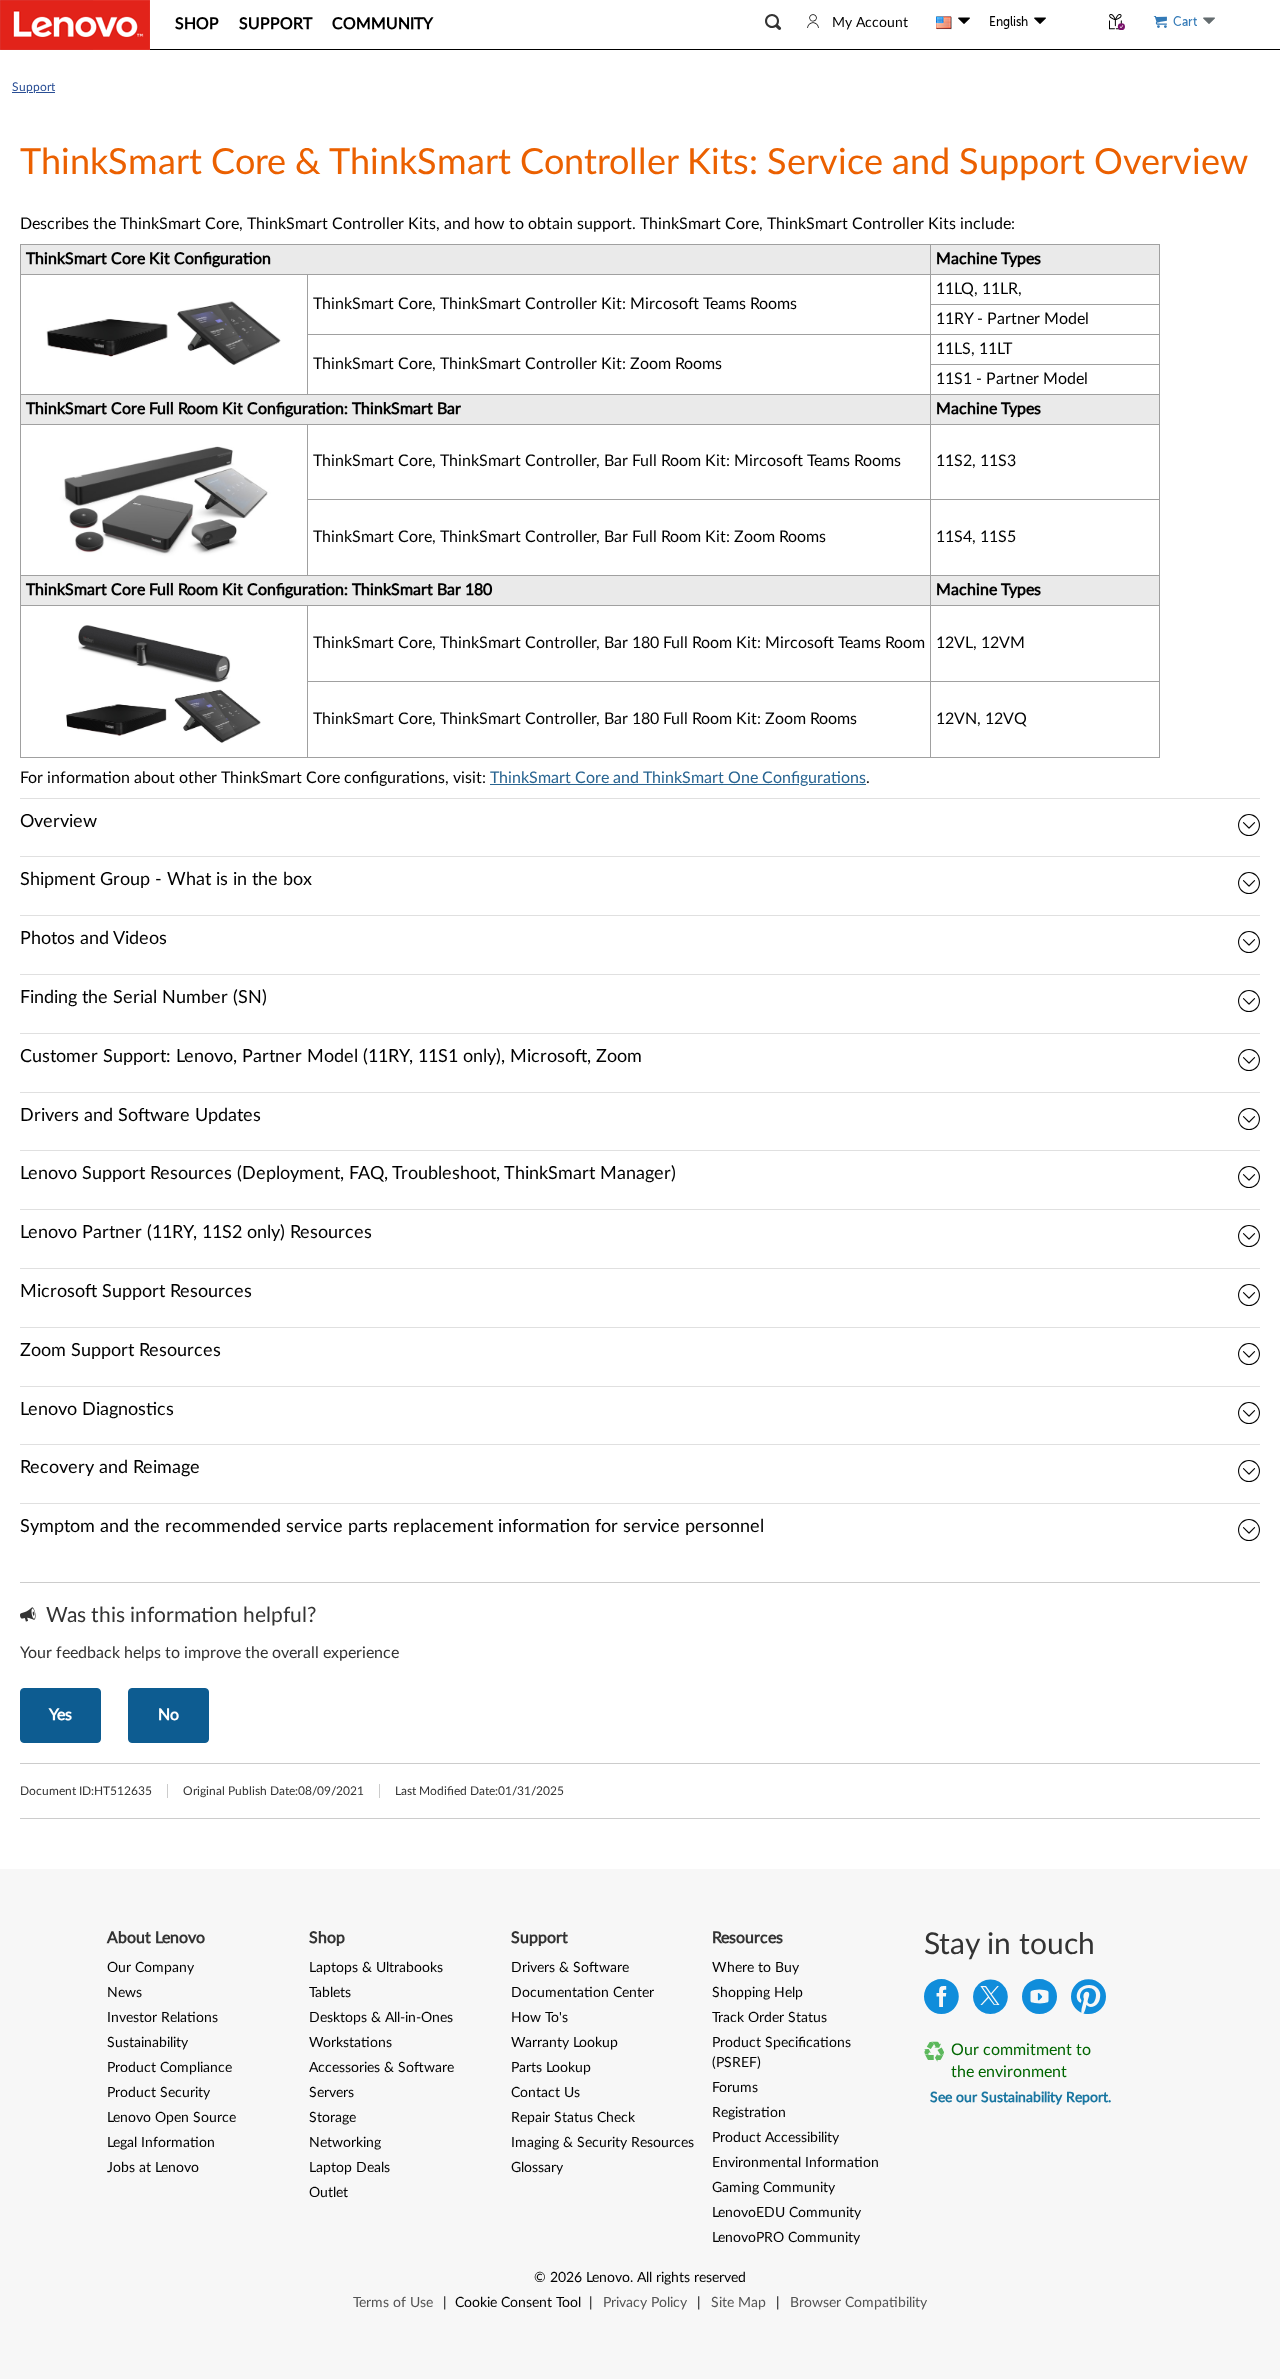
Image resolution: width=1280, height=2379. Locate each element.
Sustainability (147, 2043)
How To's (539, 2018)
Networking (345, 2143)
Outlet (328, 2193)
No (168, 1715)
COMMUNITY (382, 24)
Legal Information (161, 2143)
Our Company (150, 1968)
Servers (331, 2093)
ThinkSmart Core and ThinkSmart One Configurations (678, 778)
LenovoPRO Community (786, 2238)
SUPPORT (275, 24)
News (124, 1993)
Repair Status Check (573, 2118)
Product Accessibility (775, 2138)
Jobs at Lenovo (153, 2168)
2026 (566, 2278)
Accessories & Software (381, 2068)
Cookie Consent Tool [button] (518, 2303)
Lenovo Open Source (171, 2118)
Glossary (537, 2168)
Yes (60, 1715)
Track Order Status (769, 2018)
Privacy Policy (645, 2303)
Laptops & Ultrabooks (376, 1968)
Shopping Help (757, 1993)
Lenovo (608, 2278)
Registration (749, 2113)
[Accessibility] (1072, 22)
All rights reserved (691, 2278)
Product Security (158, 2093)
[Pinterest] (1088, 2001)
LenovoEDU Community (786, 2213)
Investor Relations (162, 2018)
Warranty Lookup (564, 2043)
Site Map (738, 2303)
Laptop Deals (349, 2168)
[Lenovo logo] (75, 25)
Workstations (350, 2043)
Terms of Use (393, 2303)
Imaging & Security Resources (602, 2143)
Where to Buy (755, 1968)
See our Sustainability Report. (1020, 2098)
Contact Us (545, 2093)
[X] (990, 2001)
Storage (332, 2118)
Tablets (330, 1993)
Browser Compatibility (858, 2303)
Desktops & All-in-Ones (381, 2018)
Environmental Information (795, 2163)
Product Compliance (169, 2068)
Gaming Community (773, 2188)
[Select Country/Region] (953, 22)
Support (33, 87)
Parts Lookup (551, 2068)
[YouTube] (1039, 2001)
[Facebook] (941, 2001)
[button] (773, 22)
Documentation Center (582, 1993)
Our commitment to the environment (1021, 2061)
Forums (735, 2088)
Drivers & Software (570, 1968)
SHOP (197, 24)
